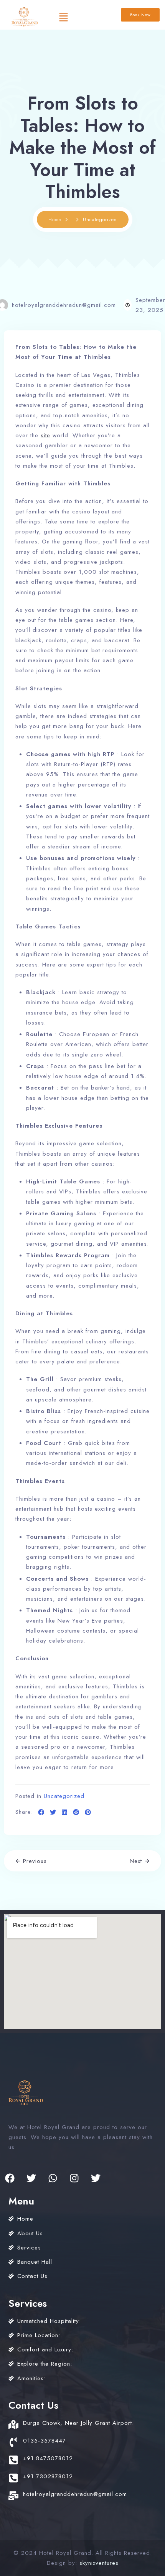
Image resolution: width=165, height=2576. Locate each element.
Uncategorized (64, 1796)
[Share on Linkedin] (65, 1813)
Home (55, 220)
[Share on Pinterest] (88, 1813)
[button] (63, 17)
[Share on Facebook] (41, 1813)
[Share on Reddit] (76, 1813)
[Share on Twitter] (53, 1813)
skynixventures (99, 2563)
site (45, 435)
